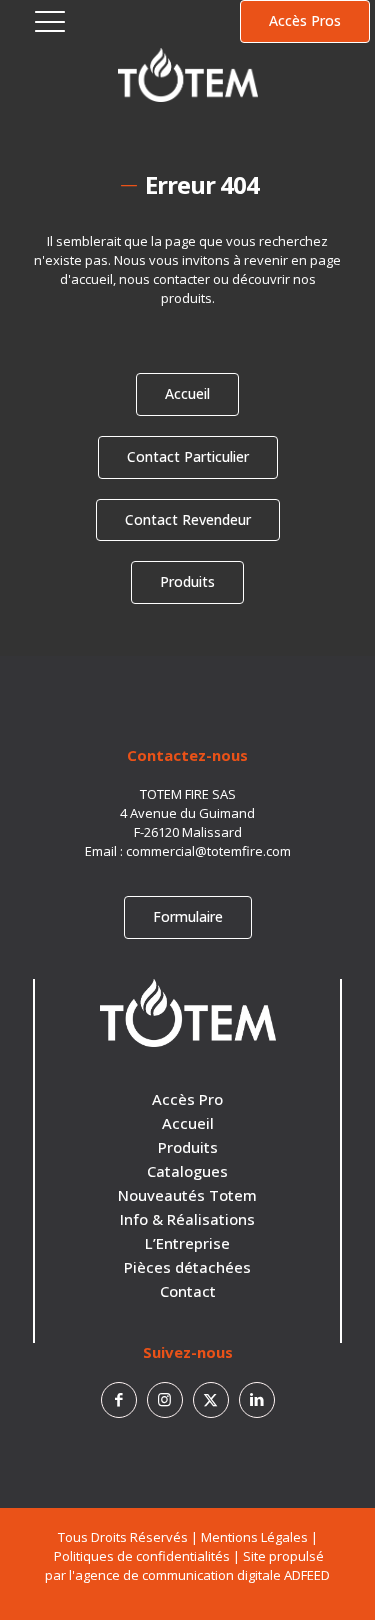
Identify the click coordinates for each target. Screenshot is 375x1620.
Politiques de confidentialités (142, 1556)
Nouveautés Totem (187, 1195)
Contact (188, 1291)
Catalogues (187, 1171)
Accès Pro (187, 1099)
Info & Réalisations (187, 1219)
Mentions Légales (254, 1537)
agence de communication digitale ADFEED (202, 1575)
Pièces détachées (187, 1267)
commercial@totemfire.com (208, 851)
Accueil (188, 1123)
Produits (188, 1147)
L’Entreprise (187, 1243)
